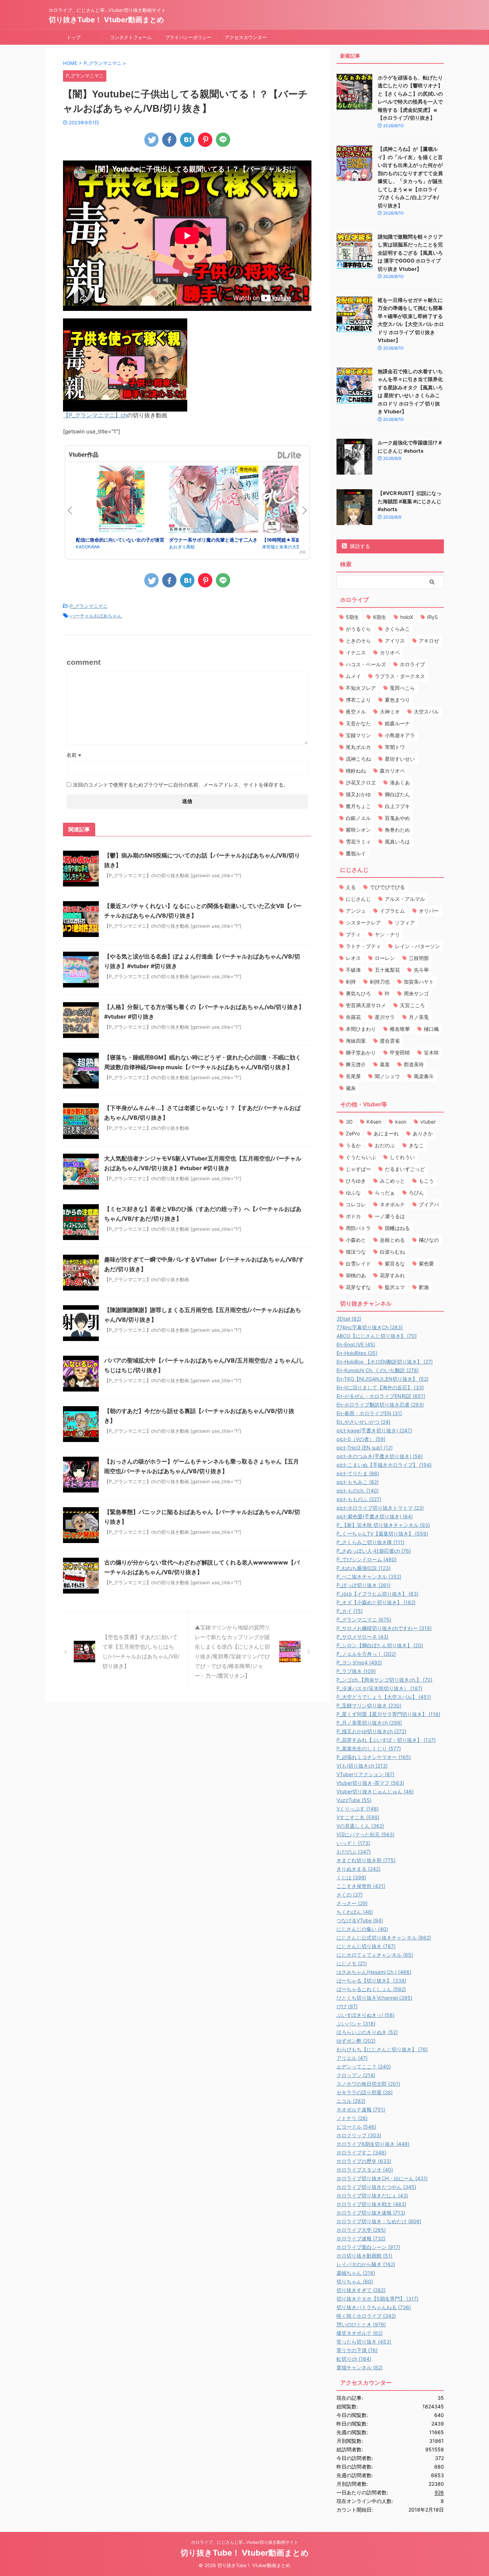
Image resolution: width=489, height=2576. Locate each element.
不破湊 (353, 970)
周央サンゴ (416, 993)
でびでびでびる (387, 887)
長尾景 (353, 1076)
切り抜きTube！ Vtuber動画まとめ (106, 20)
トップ (74, 37)
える (351, 887)
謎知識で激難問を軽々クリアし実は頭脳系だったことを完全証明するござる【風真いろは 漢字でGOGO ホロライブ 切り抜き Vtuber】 (410, 253)
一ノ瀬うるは (390, 1216)
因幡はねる (397, 1228)
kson (401, 1122)
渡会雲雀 (390, 1041)
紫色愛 (426, 1263)
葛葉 (385, 1064)
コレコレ (356, 1204)
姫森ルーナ (397, 723)
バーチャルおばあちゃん (96, 616)
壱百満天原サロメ (366, 1005)
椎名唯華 (400, 1029)
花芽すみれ (392, 1275)
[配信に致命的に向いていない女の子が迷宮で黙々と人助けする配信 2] (121, 501)
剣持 (351, 982)
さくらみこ (397, 629)
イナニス (356, 652)
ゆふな (353, 1193)
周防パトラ (358, 1228)
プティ (353, 934)
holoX (407, 617)
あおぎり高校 (182, 547)
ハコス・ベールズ (366, 664)
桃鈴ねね (356, 771)
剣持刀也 (380, 982)
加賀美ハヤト (419, 982)
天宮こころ (412, 1005)
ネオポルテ (392, 1204)
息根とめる (392, 1240)
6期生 (380, 617)
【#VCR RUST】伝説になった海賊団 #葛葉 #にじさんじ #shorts (410, 501)
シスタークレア (363, 922)
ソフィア (405, 922)
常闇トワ (395, 747)
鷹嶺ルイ (356, 853)
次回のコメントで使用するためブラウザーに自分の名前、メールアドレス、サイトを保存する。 (181, 785)
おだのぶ (385, 1145)
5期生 (352, 617)
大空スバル (426, 712)
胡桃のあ (356, 1275)
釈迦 (424, 1287)
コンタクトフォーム (131, 37)
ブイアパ (429, 1204)
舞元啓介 (356, 1064)
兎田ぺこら (402, 688)
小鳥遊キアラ (400, 735)
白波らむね (392, 1252)
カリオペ (390, 652)
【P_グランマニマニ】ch (95, 415)
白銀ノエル (358, 818)
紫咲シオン (358, 830)
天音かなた (358, 723)
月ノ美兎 (419, 1017)
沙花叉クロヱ (361, 782)
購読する (359, 546)
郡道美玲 (414, 1064)
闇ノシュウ (387, 1076)
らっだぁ (385, 1193)
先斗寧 (421, 970)
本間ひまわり (361, 1029)
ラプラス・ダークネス (400, 676)
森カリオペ (392, 771)
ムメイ (353, 676)
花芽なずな (358, 1287)
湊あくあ (400, 782)
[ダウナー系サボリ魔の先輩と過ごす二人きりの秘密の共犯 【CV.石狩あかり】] (214, 500)
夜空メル (356, 712)
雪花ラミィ (358, 842)
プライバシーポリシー (188, 37)
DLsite (290, 455)
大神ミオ (390, 712)
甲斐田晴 (400, 1052)
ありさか (423, 1133)
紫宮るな (395, 1263)
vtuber (428, 1122)
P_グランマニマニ (89, 606)
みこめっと (392, 1181)
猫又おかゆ (358, 794)
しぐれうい (402, 1157)
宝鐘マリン (358, 735)
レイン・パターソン (417, 946)
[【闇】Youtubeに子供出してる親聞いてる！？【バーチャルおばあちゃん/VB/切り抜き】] (187, 140)
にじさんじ (358, 899)
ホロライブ (412, 664)
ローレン (385, 958)
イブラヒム (392, 911)
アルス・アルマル (405, 899)
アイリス (395, 641)
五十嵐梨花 (387, 970)
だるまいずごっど (405, 1169)
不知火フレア (361, 688)
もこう (426, 1181)
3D (349, 1122)
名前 (74, 755)
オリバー (429, 911)
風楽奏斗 (424, 1076)
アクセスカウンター (246, 37)
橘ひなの (429, 1240)
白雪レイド (358, 1263)
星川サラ (385, 1017)
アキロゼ (429, 641)
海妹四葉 (356, 1041)
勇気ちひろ (358, 993)
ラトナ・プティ (363, 946)
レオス (353, 958)
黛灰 (351, 1088)
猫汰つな (356, 1252)
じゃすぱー (358, 1169)
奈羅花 (353, 1017)
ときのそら (358, 641)
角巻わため (397, 830)
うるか (353, 1145)
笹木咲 (431, 1052)
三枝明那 (419, 958)
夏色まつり (397, 700)
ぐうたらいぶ (361, 1157)
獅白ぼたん (397, 794)
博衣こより (358, 700)
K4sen (374, 1122)
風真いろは (397, 842)
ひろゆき (356, 1181)
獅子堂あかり (361, 1052)
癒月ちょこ (358, 806)
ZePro (353, 1133)
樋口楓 (431, 1029)
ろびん (416, 1193)
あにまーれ (386, 1133)
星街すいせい (400, 759)
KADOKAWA (88, 547)
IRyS (432, 617)
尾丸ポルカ (358, 747)
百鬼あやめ (397, 818)
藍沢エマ (395, 1287)
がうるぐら (358, 629)
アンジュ (356, 911)
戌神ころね (358, 759)
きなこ (416, 1145)
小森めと (356, 1240)
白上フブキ (397, 806)
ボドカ (353, 1216)
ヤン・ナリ (387, 934)
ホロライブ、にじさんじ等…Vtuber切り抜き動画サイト (245, 2542)
